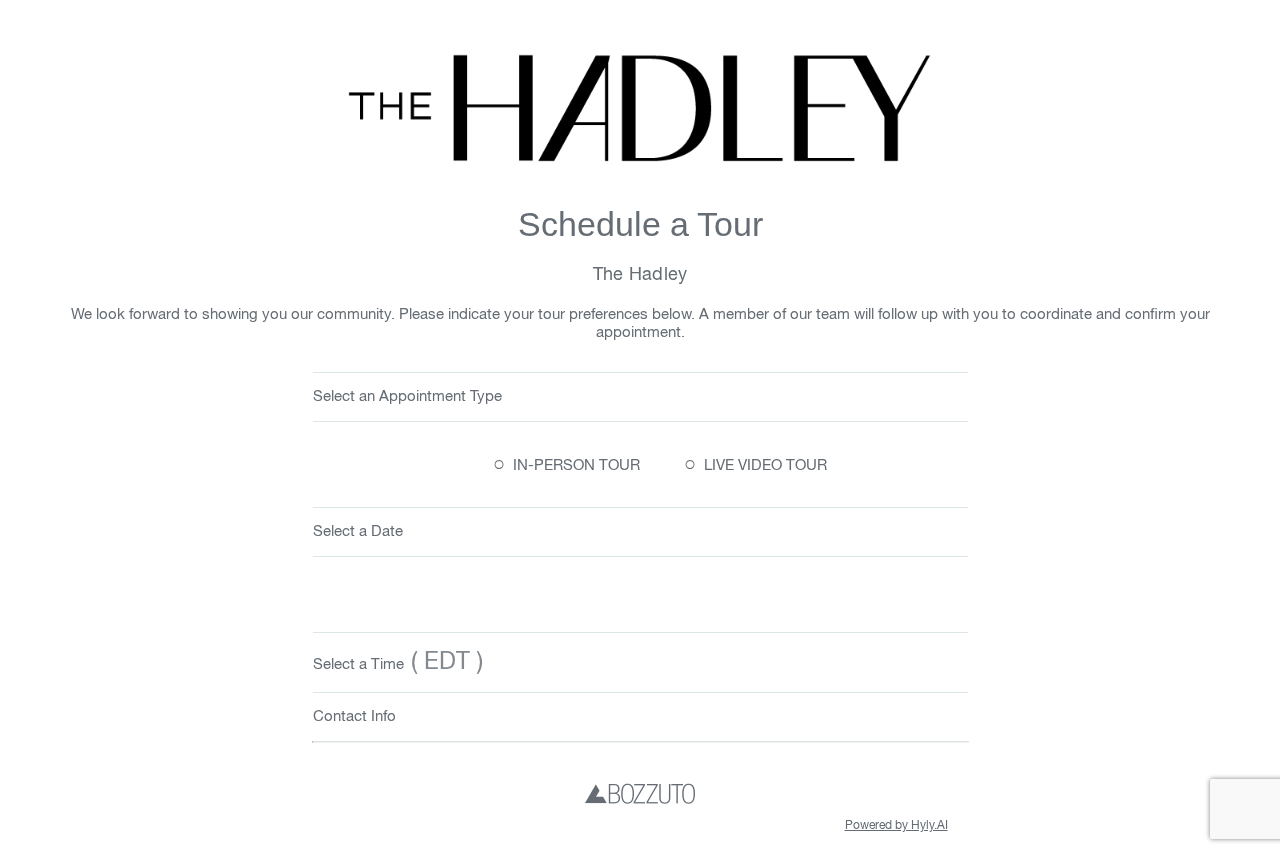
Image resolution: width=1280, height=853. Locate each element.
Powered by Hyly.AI (896, 826)
